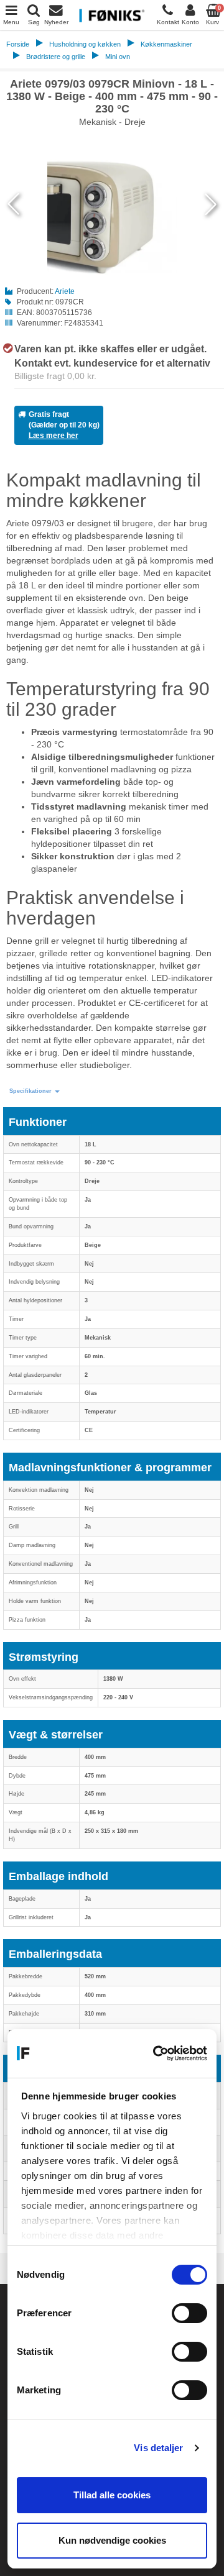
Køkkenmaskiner (166, 44)
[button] (35, 1091)
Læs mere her (54, 436)
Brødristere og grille (56, 57)
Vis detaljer (158, 2448)
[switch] (189, 2313)
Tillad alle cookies (112, 2495)
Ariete (65, 291)
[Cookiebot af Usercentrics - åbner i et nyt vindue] (156, 2053)
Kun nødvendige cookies (112, 2540)
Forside (18, 44)
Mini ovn (118, 57)
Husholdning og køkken (85, 44)
